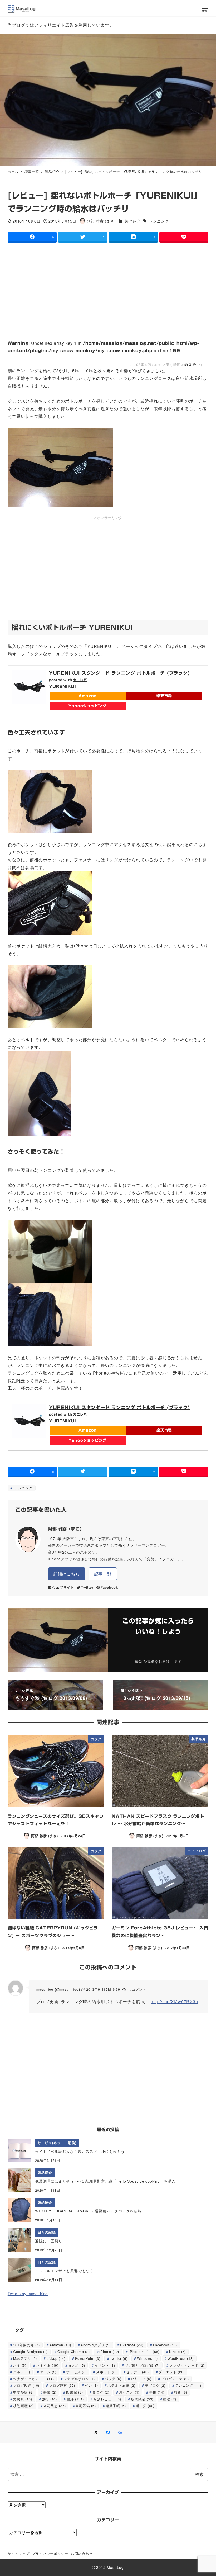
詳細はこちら (67, 1574)
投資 (181, 2392)
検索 (199, 2474)
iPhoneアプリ (144, 2351)
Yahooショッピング (87, 706)
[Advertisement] (108, 287)
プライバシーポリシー (50, 2553)
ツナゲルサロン (79, 2379)
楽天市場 (164, 696)
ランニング (158, 221)
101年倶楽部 (26, 2345)
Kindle (177, 2351)
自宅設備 (85, 2406)
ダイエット (172, 2372)
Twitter (87, 1587)
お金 (20, 2365)
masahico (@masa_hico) (58, 1989)
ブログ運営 (62, 2385)
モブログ (155, 2385)
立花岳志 (54, 2406)
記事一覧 (103, 1574)
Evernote (132, 2345)
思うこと (129, 2392)
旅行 (49, 2399)
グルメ (22, 2372)
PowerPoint (88, 2358)
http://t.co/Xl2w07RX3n (174, 2001)
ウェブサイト (63, 1587)
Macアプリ (25, 2358)
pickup (56, 2358)
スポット (106, 2372)
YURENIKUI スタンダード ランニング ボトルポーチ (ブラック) (120, 673)
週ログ (145, 2406)
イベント (105, 2365)
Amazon (88, 696)
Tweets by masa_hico (28, 2294)
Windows (147, 2358)
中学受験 (23, 2392)
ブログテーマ (175, 2379)
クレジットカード (187, 2365)
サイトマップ (19, 2553)
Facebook (109, 1587)
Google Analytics (30, 2351)
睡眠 (170, 2399)
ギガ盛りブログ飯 (142, 2365)
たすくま (47, 2365)
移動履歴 (23, 2406)
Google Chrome (74, 2351)
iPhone (109, 2351)
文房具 (23, 2399)
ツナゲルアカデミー (33, 2379)
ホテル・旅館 (121, 2385)
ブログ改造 (26, 2385)
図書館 (75, 2392)
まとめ (77, 2365)
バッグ (113, 2379)
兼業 (50, 2392)
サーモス (76, 2372)
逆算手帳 (116, 2406)
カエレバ (80, 680)
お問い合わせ (82, 2553)
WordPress (181, 2358)
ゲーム (48, 2372)
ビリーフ (141, 2379)
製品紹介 (133, 221)
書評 (75, 2399)
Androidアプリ (95, 2345)
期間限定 (142, 2399)
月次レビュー (107, 2399)
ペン (91, 2385)
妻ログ (101, 2392)
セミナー (137, 2372)
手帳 (157, 2392)
